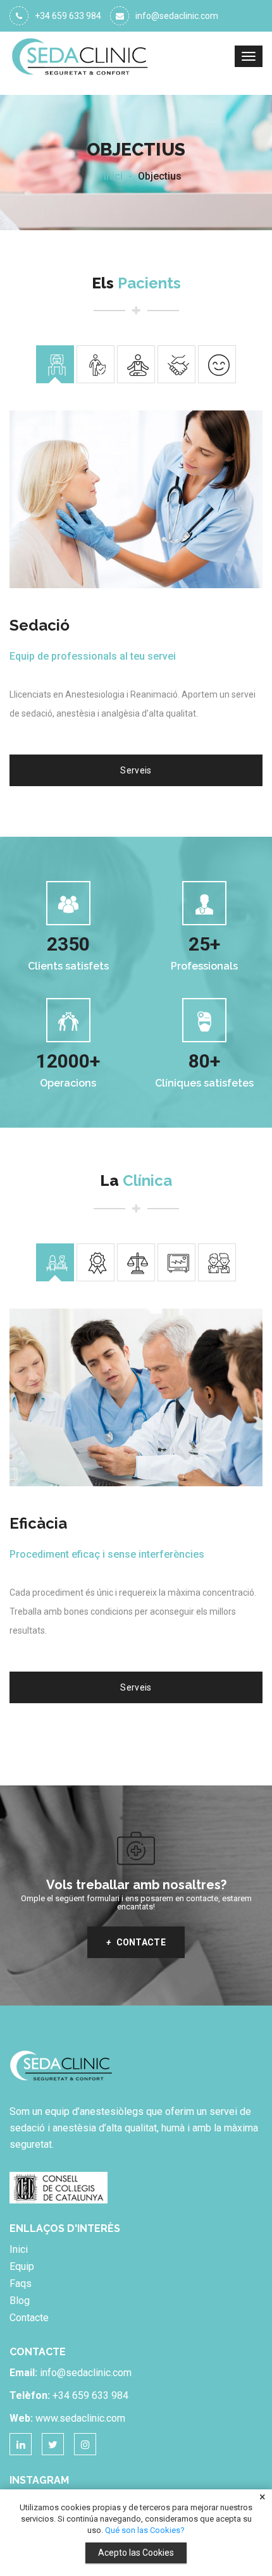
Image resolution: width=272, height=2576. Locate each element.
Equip (22, 2266)
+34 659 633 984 (68, 16)
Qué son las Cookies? (145, 2530)
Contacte (136, 1942)
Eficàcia (38, 1523)
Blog (20, 2301)
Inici (113, 176)
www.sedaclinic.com (80, 2418)
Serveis (136, 770)
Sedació (40, 625)
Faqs (21, 2283)
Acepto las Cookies (136, 2553)
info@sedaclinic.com (177, 16)
